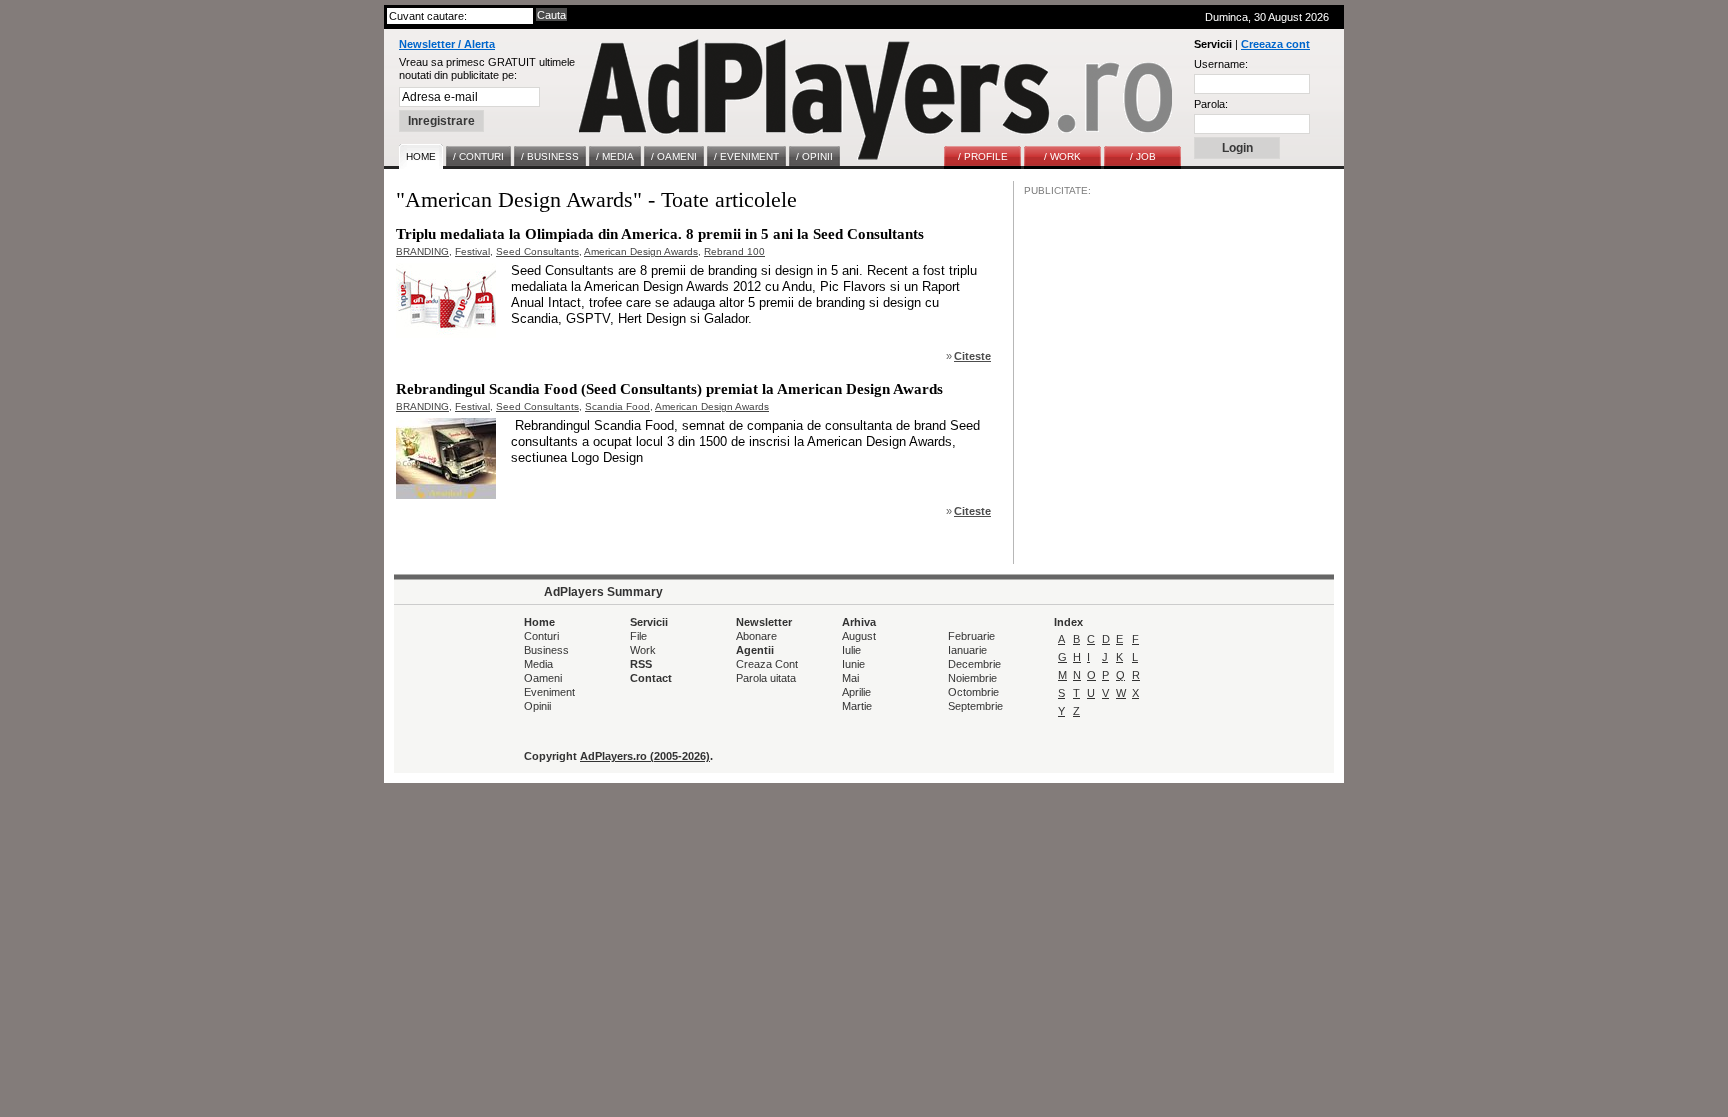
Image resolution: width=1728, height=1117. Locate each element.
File (638, 636)
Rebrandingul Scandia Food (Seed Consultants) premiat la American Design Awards (669, 389)
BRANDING (422, 251)
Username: (1221, 64)
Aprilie (856, 692)
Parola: (1211, 104)
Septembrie (975, 706)
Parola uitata (766, 678)
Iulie (851, 650)
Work (643, 650)
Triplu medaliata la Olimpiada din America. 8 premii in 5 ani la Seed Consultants (660, 234)
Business (546, 650)
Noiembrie (972, 678)
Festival (472, 251)
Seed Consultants (537, 251)
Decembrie (974, 664)
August (859, 636)
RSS (641, 664)
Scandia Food (617, 406)
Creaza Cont (767, 664)
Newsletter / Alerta (447, 44)
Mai (850, 678)
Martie (857, 706)
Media (538, 664)
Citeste (972, 356)
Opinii (537, 706)
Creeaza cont (1275, 44)
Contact (651, 678)
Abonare (756, 636)
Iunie (853, 664)
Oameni (543, 678)
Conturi (541, 636)
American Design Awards (641, 251)
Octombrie (973, 692)
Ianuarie (967, 650)
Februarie (971, 636)
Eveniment (549, 692)
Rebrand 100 (734, 251)
